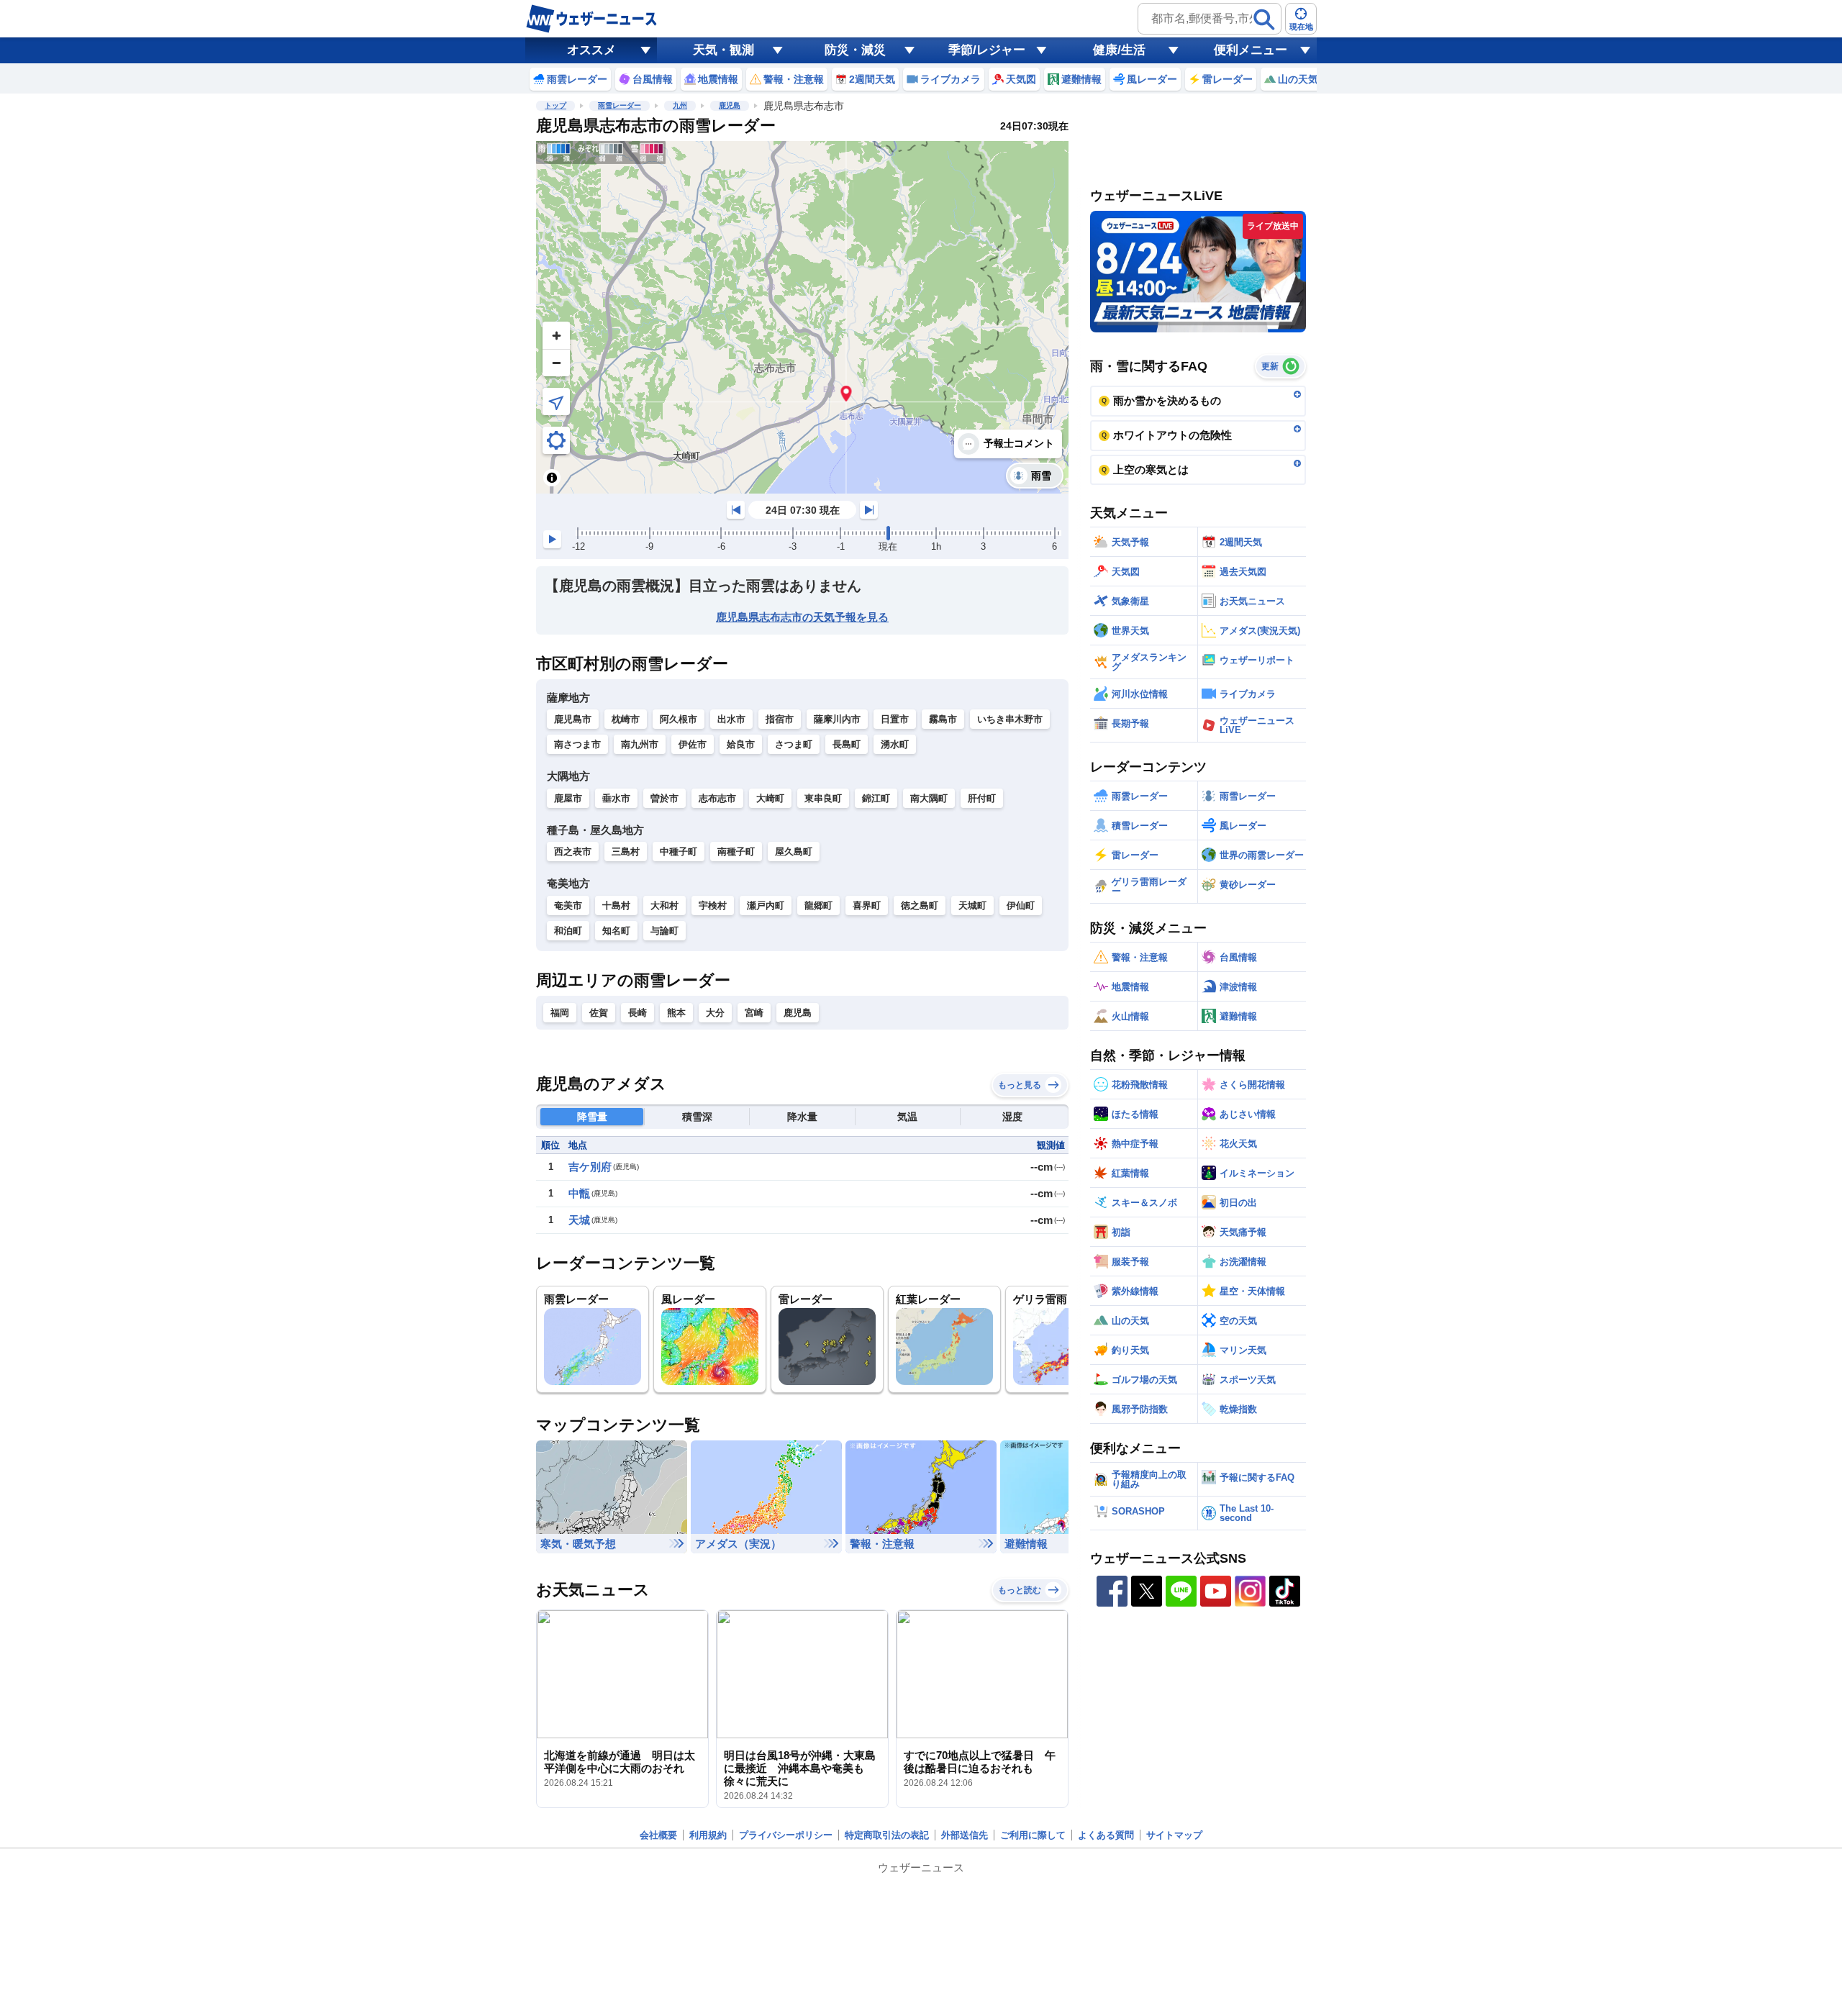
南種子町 (736, 852)
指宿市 (780, 719)
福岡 (560, 1013)
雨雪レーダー (620, 105)
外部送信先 (965, 1835)
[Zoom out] (556, 363)
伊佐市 (693, 744)
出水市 (731, 719)
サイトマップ (1174, 1835)
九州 (680, 105)
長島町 (847, 744)
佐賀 (599, 1013)
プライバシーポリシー (786, 1835)
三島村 (626, 852)
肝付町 (982, 798)
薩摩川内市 (837, 719)
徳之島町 (920, 905)
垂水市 (616, 798)
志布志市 (717, 798)
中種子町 (679, 852)
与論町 (664, 931)
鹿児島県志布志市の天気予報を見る (802, 617)
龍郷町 (818, 905)
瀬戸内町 (766, 905)
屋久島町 (794, 852)
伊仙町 (1021, 905)
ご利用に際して (1033, 1835)
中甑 (579, 1193)
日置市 (895, 719)
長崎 (638, 1013)
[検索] (1264, 19)
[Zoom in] (556, 335)
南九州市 (640, 744)
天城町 (972, 905)
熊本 (676, 1013)
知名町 (616, 931)
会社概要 (658, 1835)
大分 (715, 1013)
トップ (555, 105)
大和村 (664, 905)
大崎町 (770, 798)
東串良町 (823, 798)
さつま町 (794, 744)
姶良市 (741, 744)
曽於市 (664, 798)
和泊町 (568, 931)
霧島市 (943, 719)
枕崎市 (626, 719)
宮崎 (754, 1013)
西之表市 (573, 852)
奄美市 (568, 905)
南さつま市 (577, 744)
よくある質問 (1106, 1835)
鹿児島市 (573, 719)
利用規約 (708, 1835)
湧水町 (895, 744)
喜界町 (867, 905)
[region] (802, 317)
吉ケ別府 (590, 1167)
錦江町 (876, 798)
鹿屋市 (568, 798)
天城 (579, 1220)
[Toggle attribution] (552, 478)
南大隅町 (929, 798)
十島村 (616, 905)
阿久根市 (679, 719)
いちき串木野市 (1010, 719)
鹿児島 (730, 105)
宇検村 (713, 905)
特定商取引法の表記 (887, 1835)
